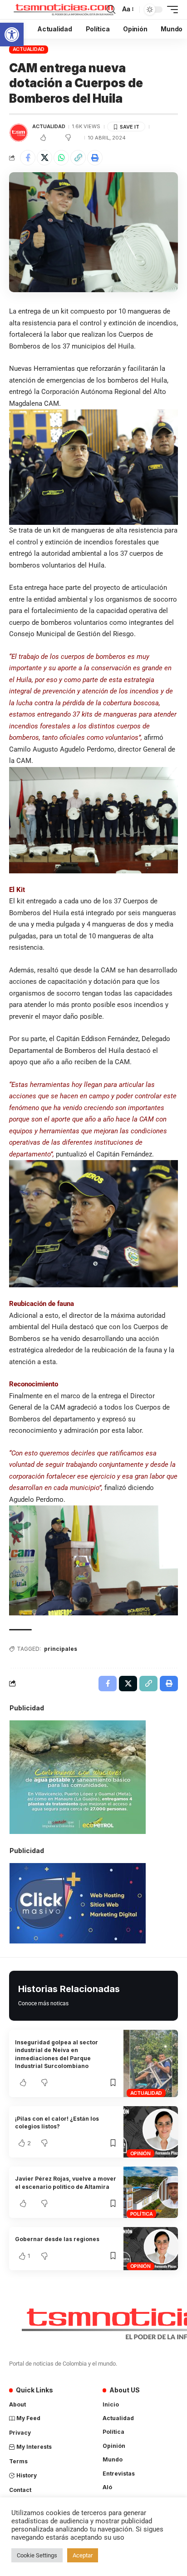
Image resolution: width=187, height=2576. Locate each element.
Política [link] (142, 2214)
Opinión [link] (140, 2153)
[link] (12, 35)
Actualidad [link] (29, 49)
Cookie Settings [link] (37, 2555)
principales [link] (61, 1649)
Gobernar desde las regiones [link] (57, 2239)
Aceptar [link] (83, 2555)
